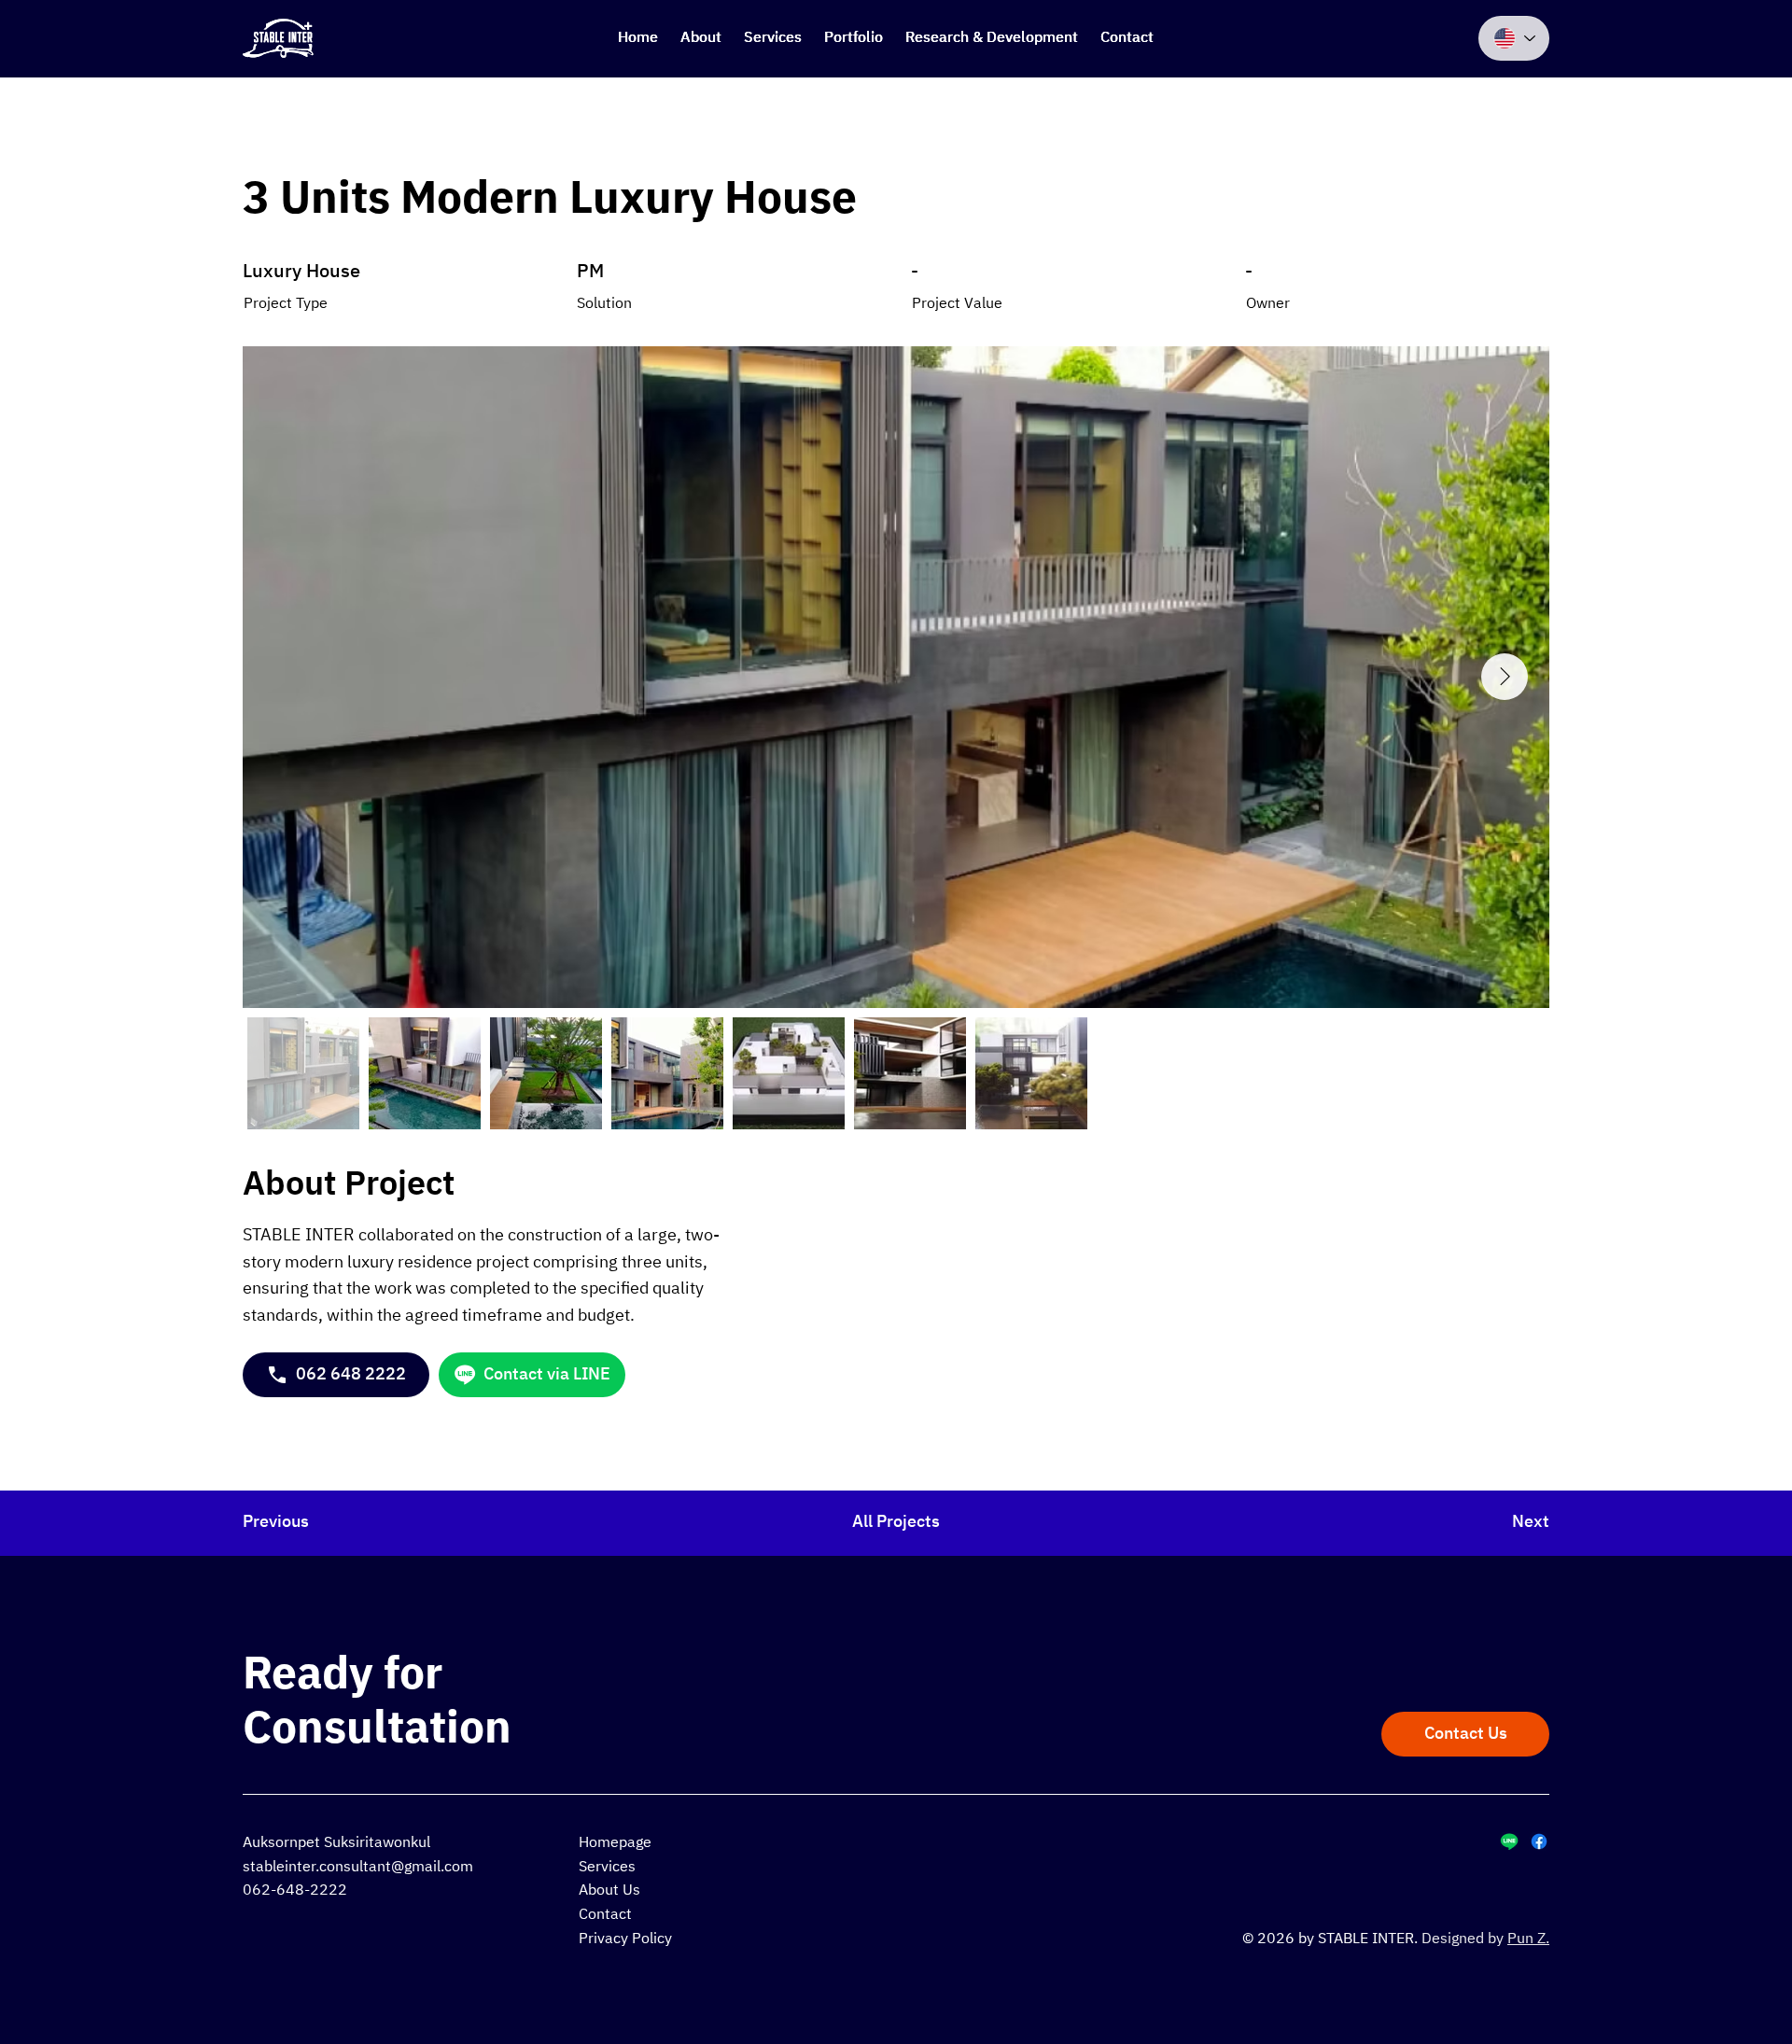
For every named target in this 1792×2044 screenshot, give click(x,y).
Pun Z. (1528, 1939)
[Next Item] (1505, 677)
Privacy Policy (625, 1939)
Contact (605, 1915)
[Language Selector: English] (1514, 38)
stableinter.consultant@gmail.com (358, 1867)
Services (607, 1867)
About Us (609, 1890)
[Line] (1509, 1841)
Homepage (615, 1843)
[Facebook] (1539, 1841)
